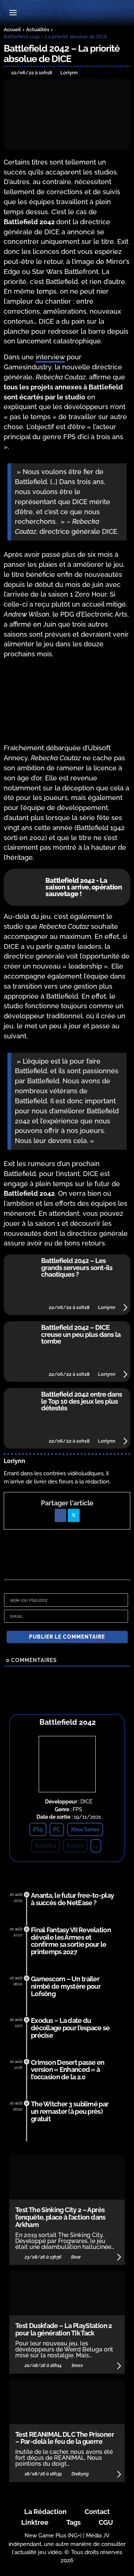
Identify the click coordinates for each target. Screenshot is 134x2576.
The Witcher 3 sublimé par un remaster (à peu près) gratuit (70, 2111)
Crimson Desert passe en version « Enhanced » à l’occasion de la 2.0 (68, 2070)
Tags (74, 2522)
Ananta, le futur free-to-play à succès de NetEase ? (72, 1899)
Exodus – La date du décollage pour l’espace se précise (70, 2028)
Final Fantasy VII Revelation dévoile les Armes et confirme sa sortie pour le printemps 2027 (71, 1941)
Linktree (35, 2522)
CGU (106, 2522)
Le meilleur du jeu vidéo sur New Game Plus (67, 13)
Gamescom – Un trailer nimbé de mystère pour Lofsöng (66, 1986)
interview (50, 357)
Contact (97, 2512)
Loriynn (15, 1461)
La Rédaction (45, 2512)
